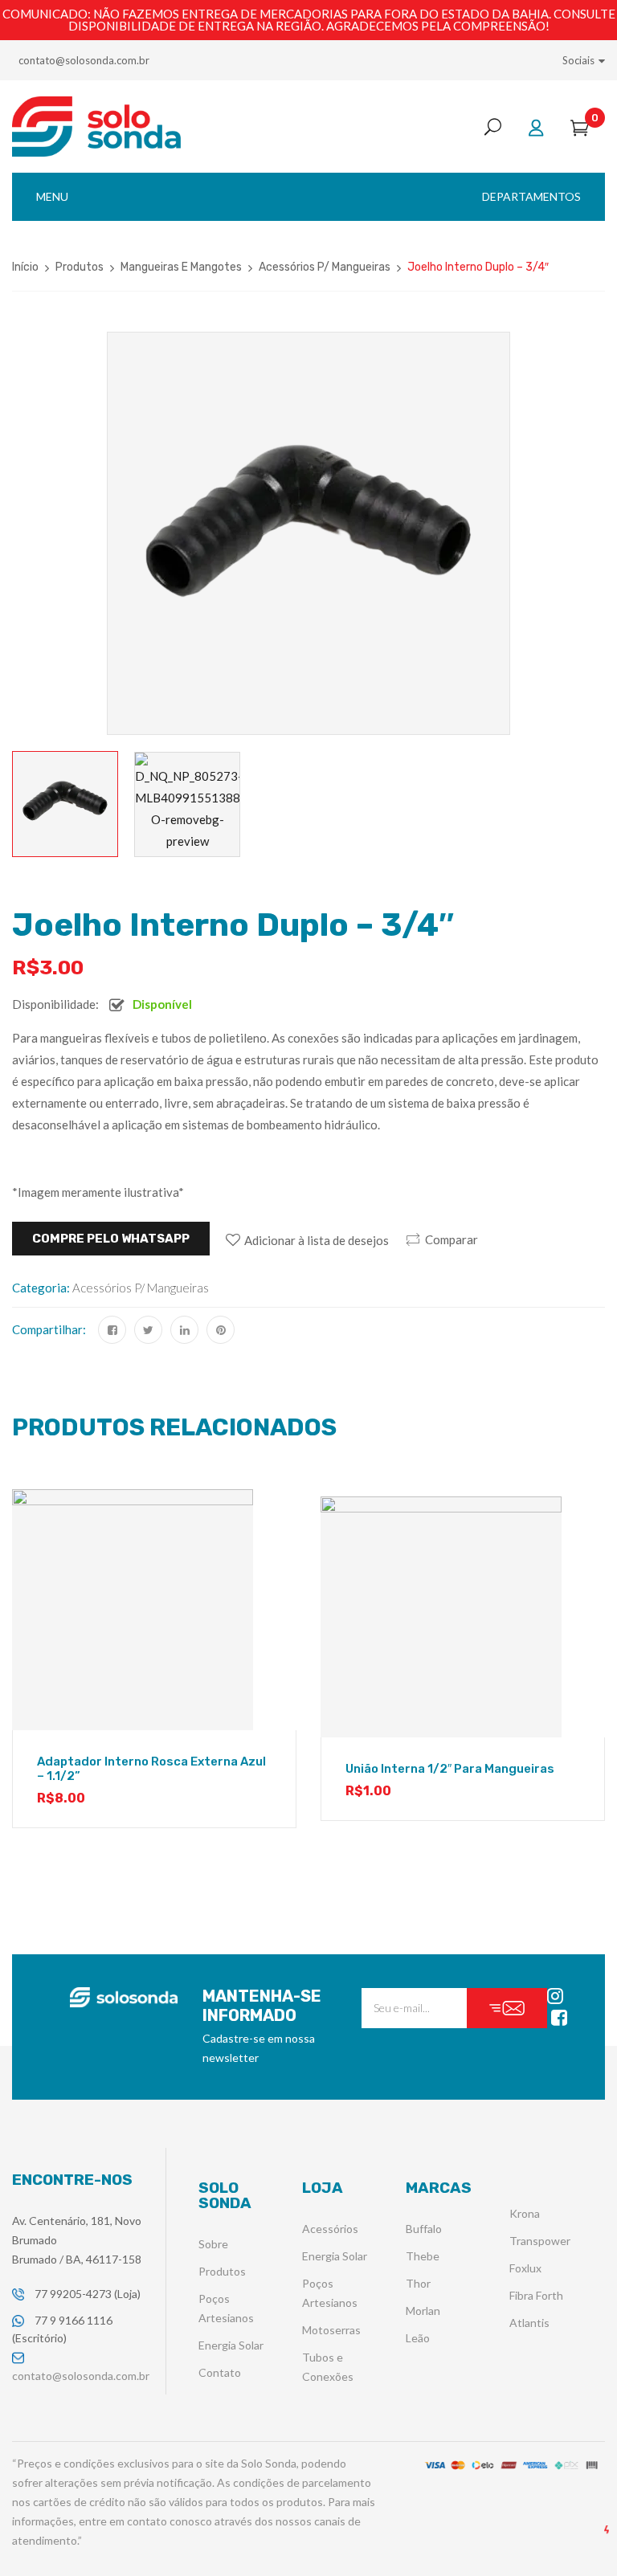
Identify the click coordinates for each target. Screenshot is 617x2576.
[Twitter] (148, 1330)
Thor (418, 2283)
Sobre (213, 2244)
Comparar (452, 1239)
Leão (418, 2338)
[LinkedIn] (184, 1330)
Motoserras (331, 2330)
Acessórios (330, 2229)
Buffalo (424, 2229)
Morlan (423, 2311)
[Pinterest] (221, 1330)
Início (25, 267)
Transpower (540, 2241)
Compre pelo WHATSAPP (111, 1239)
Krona (525, 2213)
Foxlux (525, 2268)
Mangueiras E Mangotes (181, 267)
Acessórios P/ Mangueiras (325, 267)
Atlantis (529, 2323)
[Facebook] (112, 1330)
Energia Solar (231, 2345)
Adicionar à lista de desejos (317, 1240)
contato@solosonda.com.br (84, 60)
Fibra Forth (536, 2295)
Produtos (80, 267)
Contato (220, 2372)
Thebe (423, 2256)
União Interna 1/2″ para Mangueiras (450, 1769)
